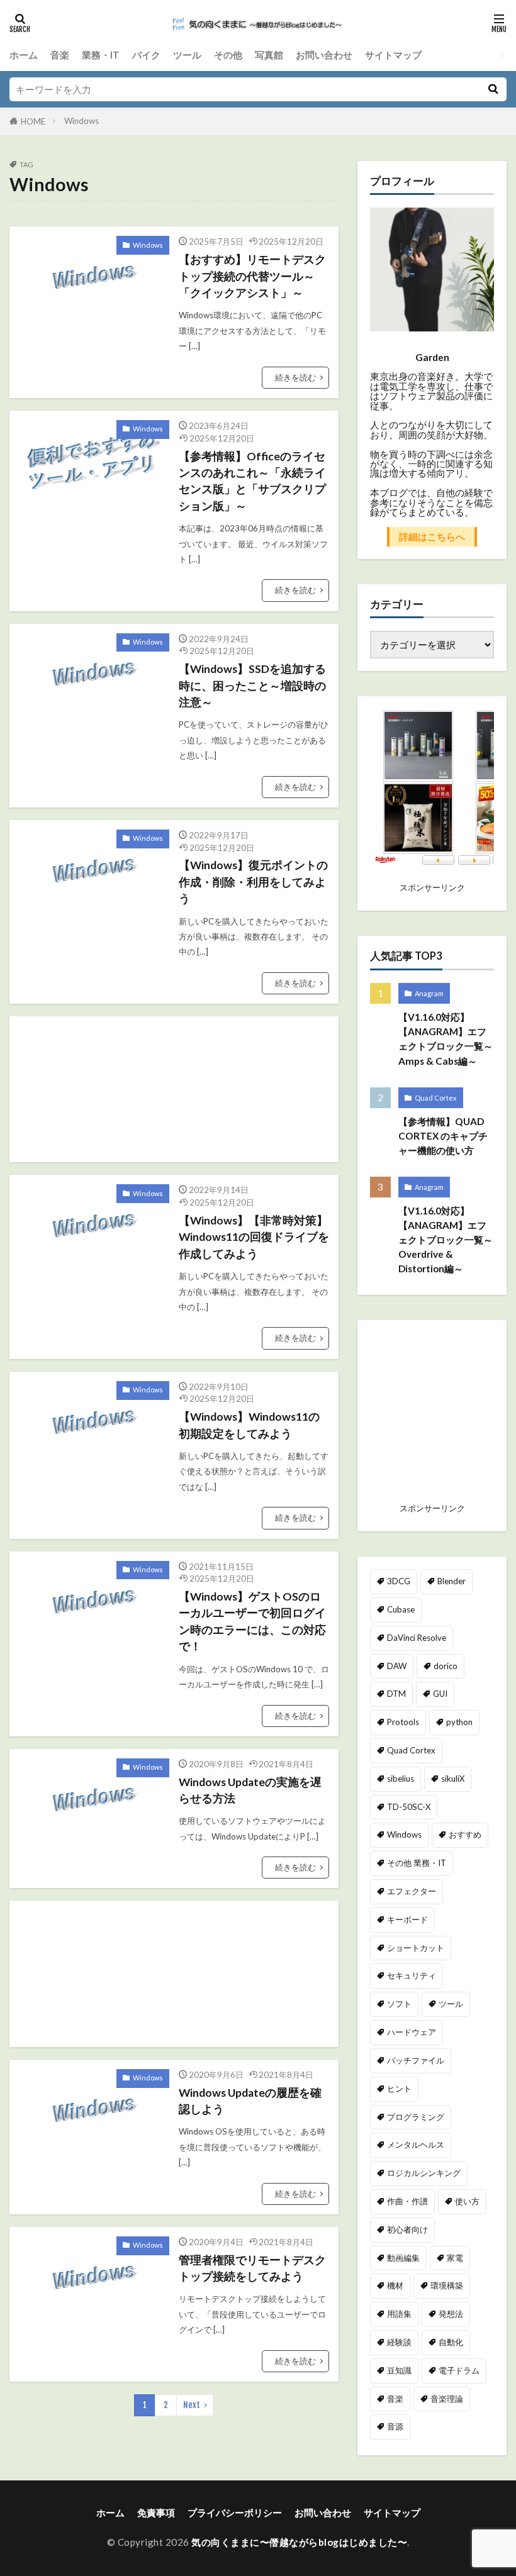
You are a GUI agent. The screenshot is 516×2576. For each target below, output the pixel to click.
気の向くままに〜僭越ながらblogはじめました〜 (299, 2542)
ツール (187, 55)
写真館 (269, 55)
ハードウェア (412, 2032)
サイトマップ (393, 55)
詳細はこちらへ (432, 536)
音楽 (60, 55)
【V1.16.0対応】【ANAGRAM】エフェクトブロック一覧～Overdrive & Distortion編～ (446, 1240)
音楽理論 (447, 2399)
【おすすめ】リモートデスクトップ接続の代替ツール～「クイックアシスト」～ (252, 276)
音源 (395, 2426)
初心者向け (407, 2229)
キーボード (407, 1919)
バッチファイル (416, 2060)
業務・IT (101, 55)
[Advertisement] (233, 1089)
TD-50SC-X (409, 1807)
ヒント (399, 2089)
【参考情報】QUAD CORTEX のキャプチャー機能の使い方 (443, 1136)
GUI (440, 1694)
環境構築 (447, 2285)
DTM (396, 1694)
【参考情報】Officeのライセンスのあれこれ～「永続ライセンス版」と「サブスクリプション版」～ (252, 481)
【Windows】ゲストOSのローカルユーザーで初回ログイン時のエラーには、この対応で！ (252, 1621)
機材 (395, 2285)
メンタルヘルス (416, 2145)
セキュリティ (412, 1975)
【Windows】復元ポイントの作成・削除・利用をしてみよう (253, 882)
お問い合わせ (324, 55)
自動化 (451, 2342)
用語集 (399, 2314)
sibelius (401, 1779)
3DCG (399, 1581)
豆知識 (399, 2370)
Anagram (429, 993)
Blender (451, 1581)
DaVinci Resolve (417, 1638)
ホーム (24, 55)
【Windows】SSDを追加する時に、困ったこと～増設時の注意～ (252, 686)
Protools (403, 1722)
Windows (81, 121)
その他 (228, 55)
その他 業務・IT (417, 1863)
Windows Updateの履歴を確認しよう (250, 2101)
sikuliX (453, 1779)
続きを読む (295, 377)
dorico (446, 1666)
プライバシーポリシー (235, 2512)
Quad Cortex (436, 1098)
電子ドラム (459, 2370)
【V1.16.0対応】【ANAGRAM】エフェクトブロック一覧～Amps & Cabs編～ (446, 1039)
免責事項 (156, 2512)
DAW (397, 1666)
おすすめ (465, 1835)
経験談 (399, 2342)
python (459, 1722)
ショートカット (416, 1948)
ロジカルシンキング (424, 2173)
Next (192, 2405)
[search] (493, 89)
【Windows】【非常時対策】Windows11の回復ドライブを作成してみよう (254, 1237)
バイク (146, 55)
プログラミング (416, 2117)
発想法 (451, 2314)
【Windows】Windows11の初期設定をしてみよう (249, 1425)
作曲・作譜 (407, 2201)
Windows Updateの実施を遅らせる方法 (250, 1790)
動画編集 (403, 2258)
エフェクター (412, 1891)
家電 (455, 2258)
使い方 (467, 2201)
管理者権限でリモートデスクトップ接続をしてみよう (252, 2268)
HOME (33, 121)
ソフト (399, 2004)
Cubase (401, 1609)
